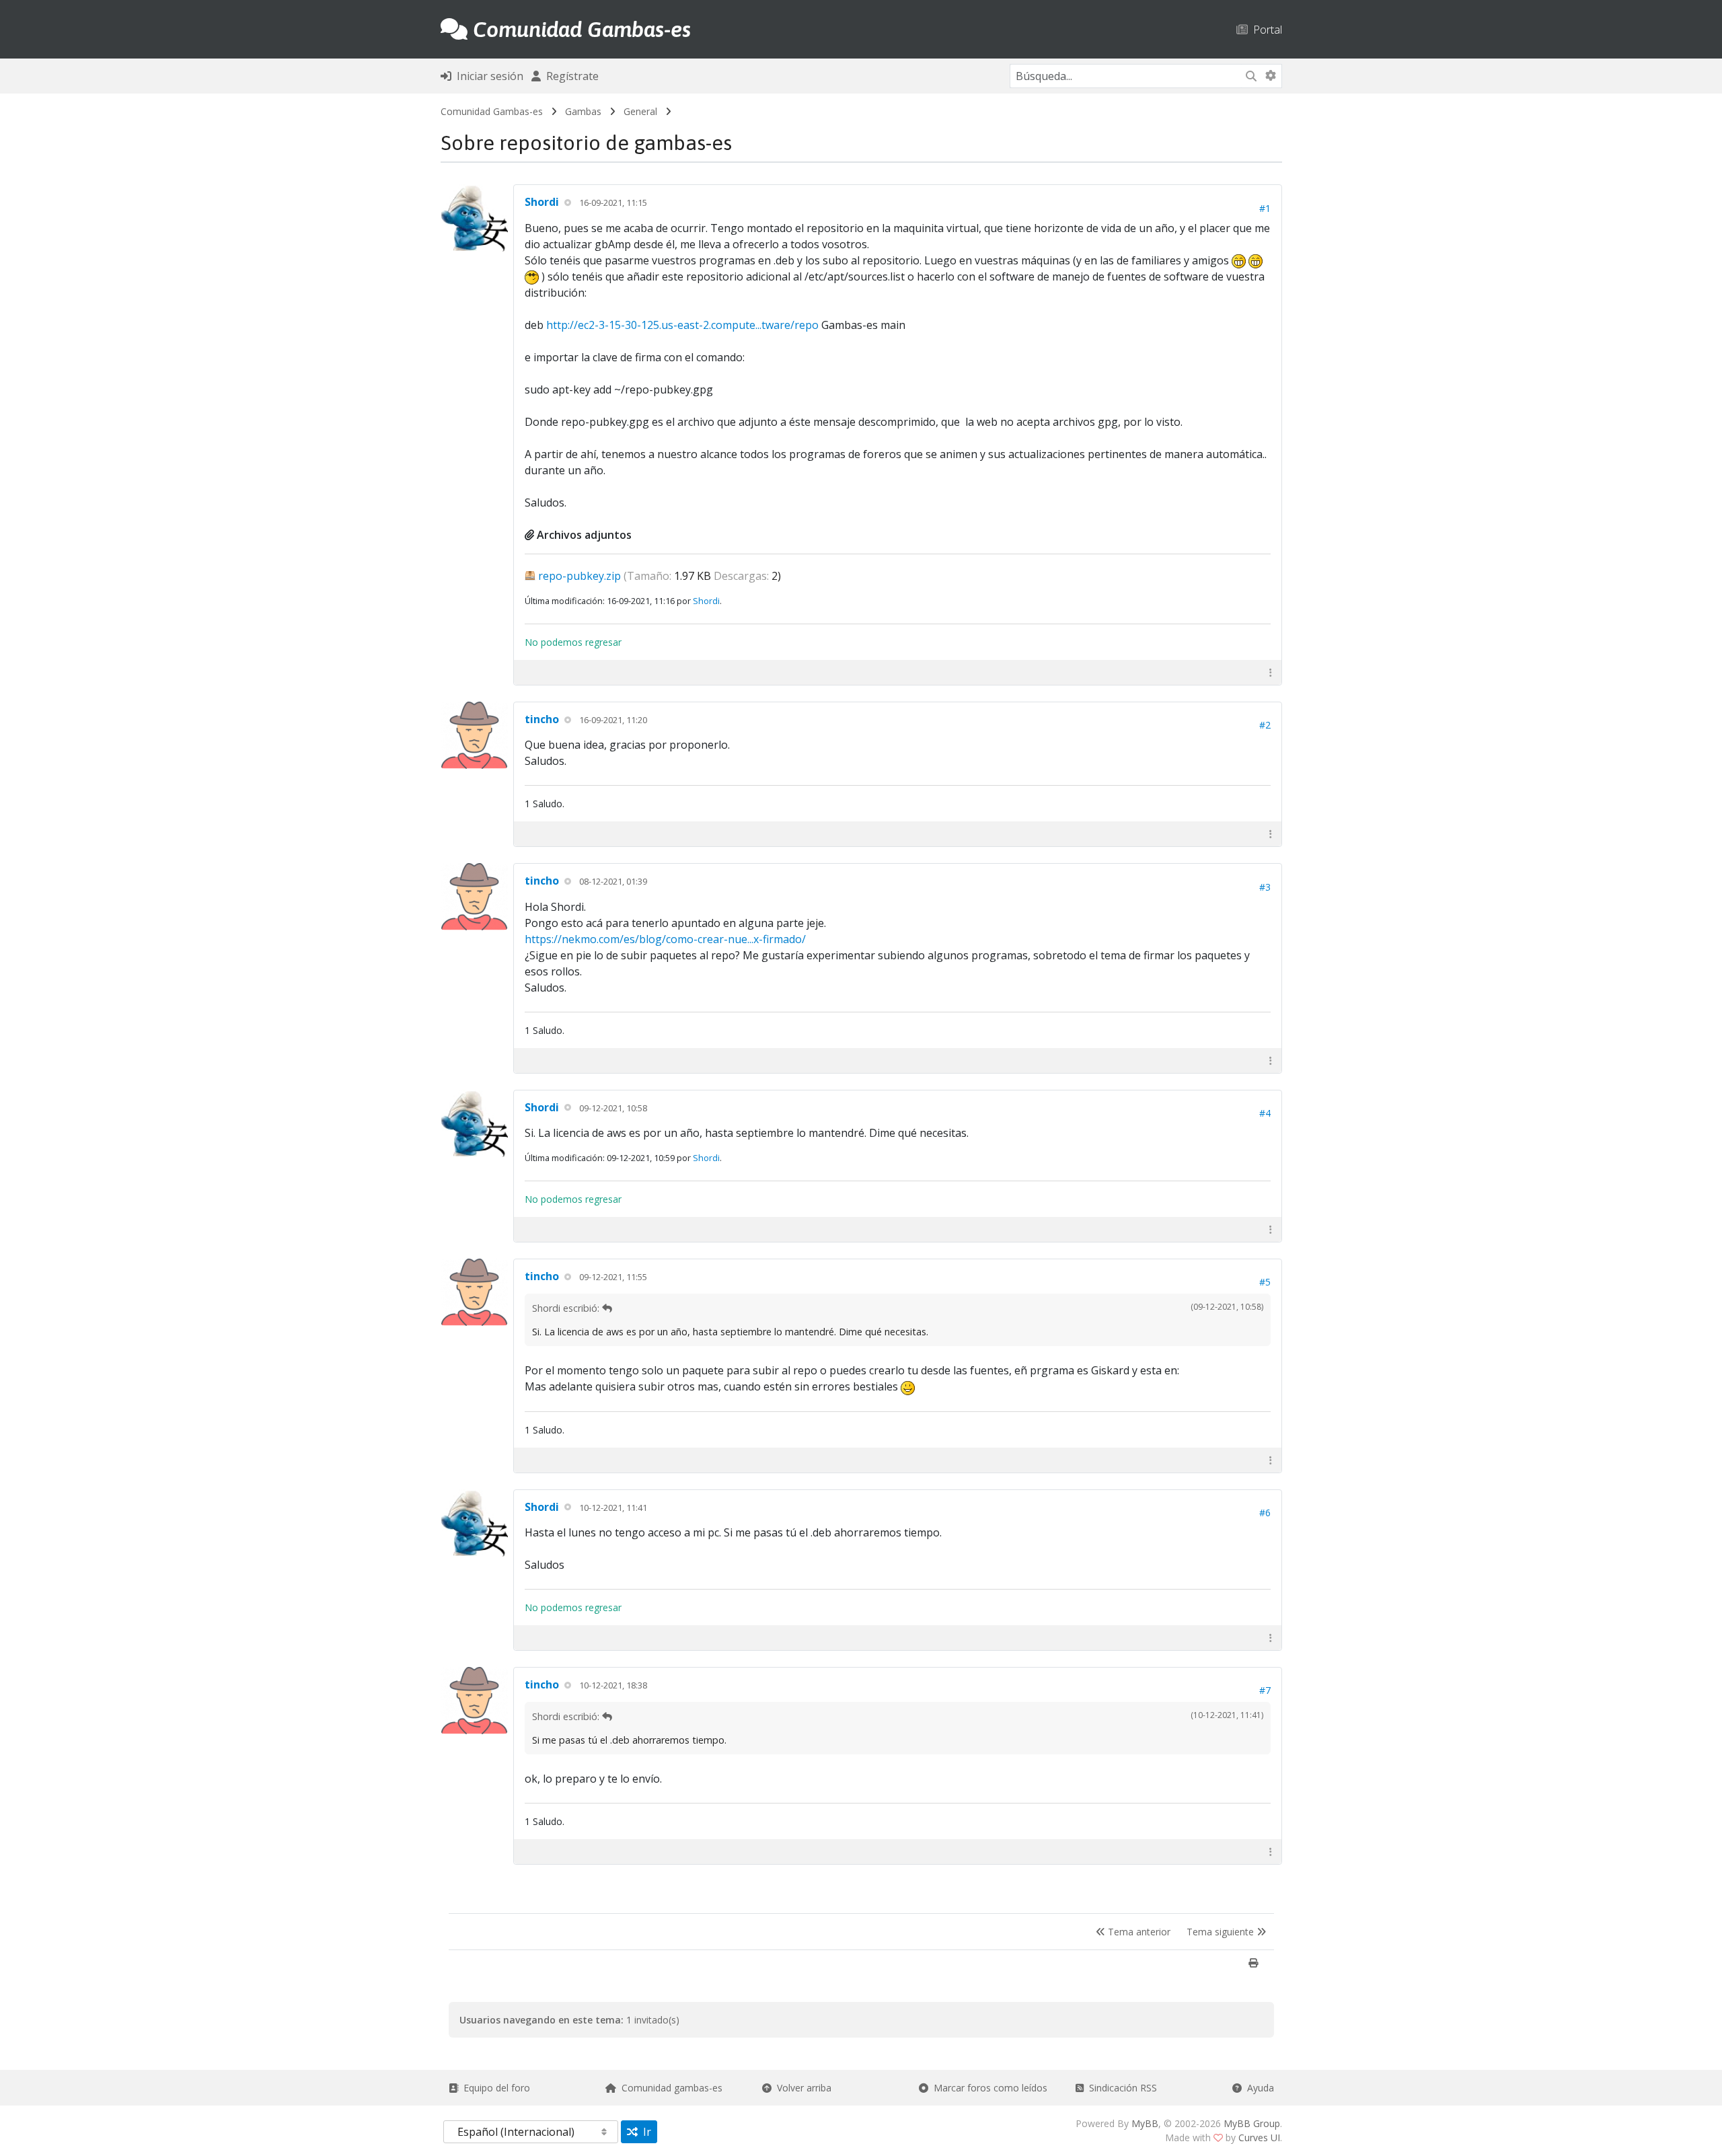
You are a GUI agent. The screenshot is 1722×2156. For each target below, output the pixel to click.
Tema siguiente (1222, 1932)
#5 (1265, 1282)
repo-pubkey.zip (579, 576)
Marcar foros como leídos (988, 2088)
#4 (1265, 1113)
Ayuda (1258, 2088)
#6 (1265, 1513)
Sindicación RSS (1120, 2088)
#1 (1265, 208)
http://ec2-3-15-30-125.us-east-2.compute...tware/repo (682, 325)
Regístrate (570, 76)
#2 (1265, 725)
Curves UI (1259, 2138)
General (640, 111)
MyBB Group (1252, 2123)
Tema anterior (1138, 1932)
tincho (542, 719)
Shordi (542, 202)
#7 (1265, 1690)
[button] (1271, 672)
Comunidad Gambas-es (492, 111)
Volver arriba (801, 2088)
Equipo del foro (494, 2088)
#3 (1265, 887)
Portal (1265, 29)
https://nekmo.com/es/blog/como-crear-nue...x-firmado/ (665, 939)
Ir (644, 2132)
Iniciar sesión (487, 76)
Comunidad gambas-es (669, 2088)
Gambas (583, 111)
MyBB (1145, 2123)
